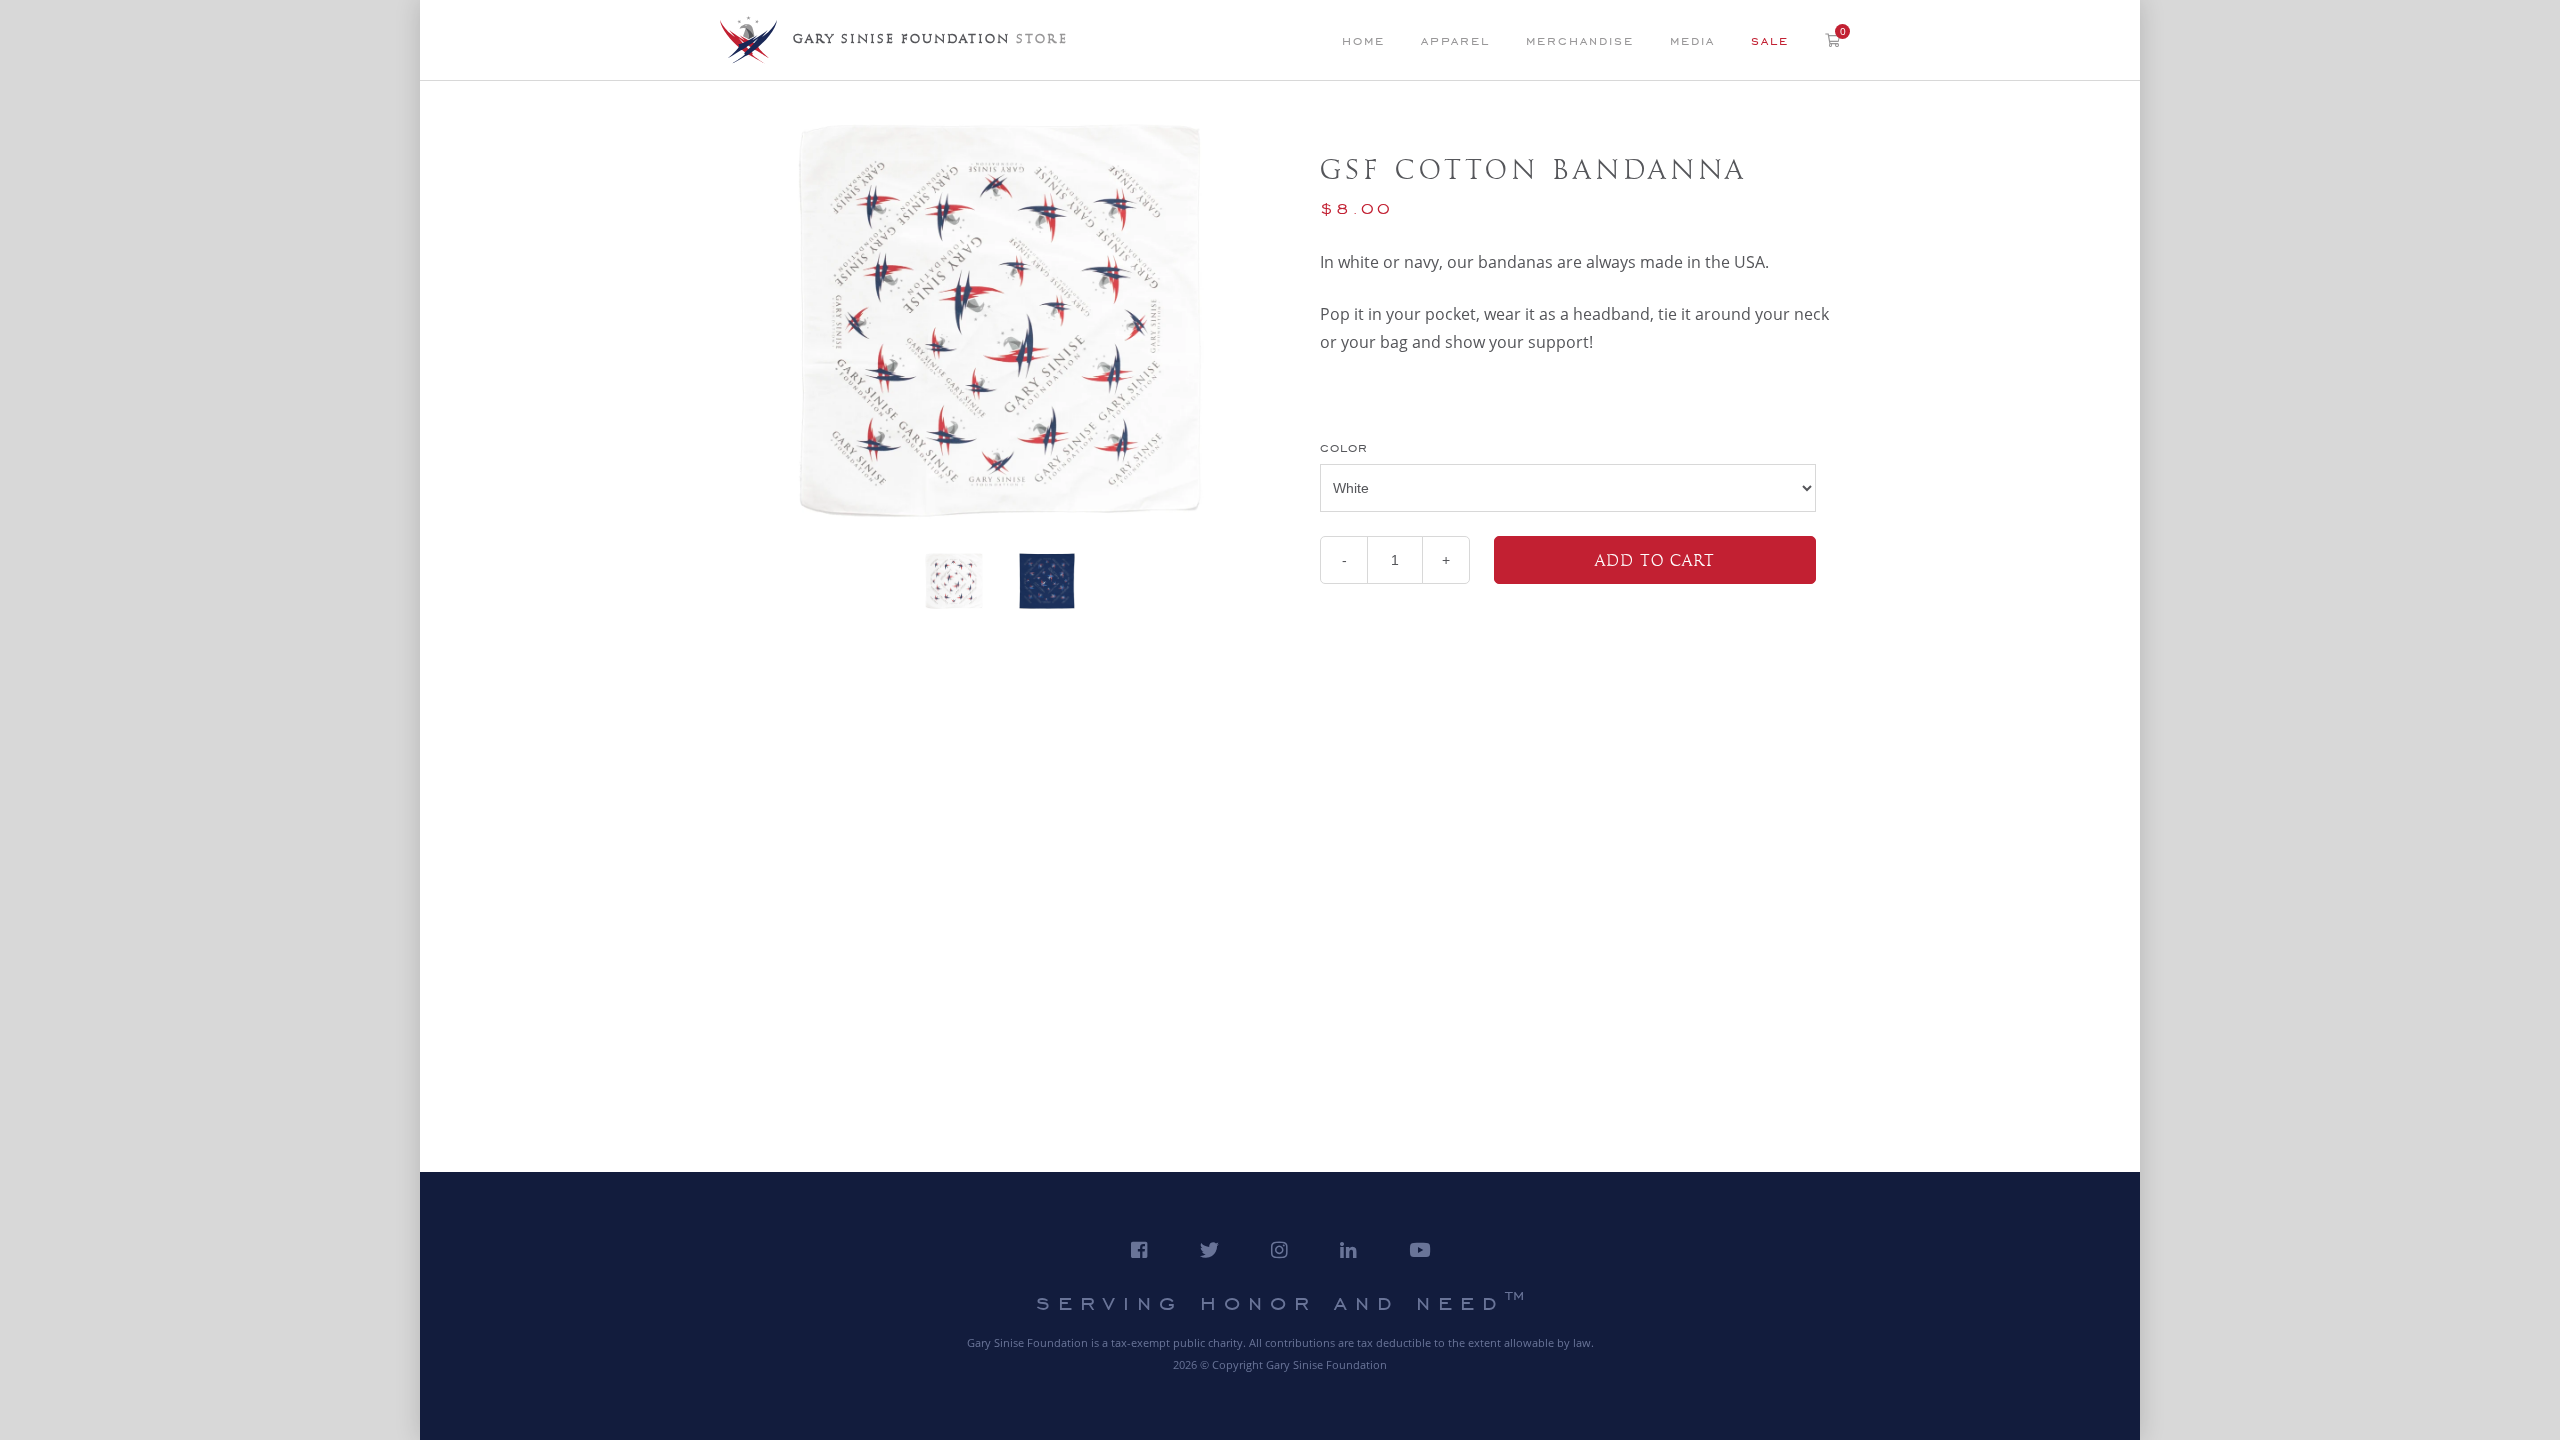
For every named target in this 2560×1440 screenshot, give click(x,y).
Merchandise (1580, 40)
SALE (1770, 40)
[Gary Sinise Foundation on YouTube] (1419, 1250)
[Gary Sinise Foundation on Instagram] (1279, 1250)
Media (1692, 40)
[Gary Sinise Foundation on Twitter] (1209, 1250)
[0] (1832, 39)
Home (1363, 40)
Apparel (1455, 40)
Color (1344, 448)
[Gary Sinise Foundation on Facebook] (1139, 1250)
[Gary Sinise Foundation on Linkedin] (1348, 1250)
